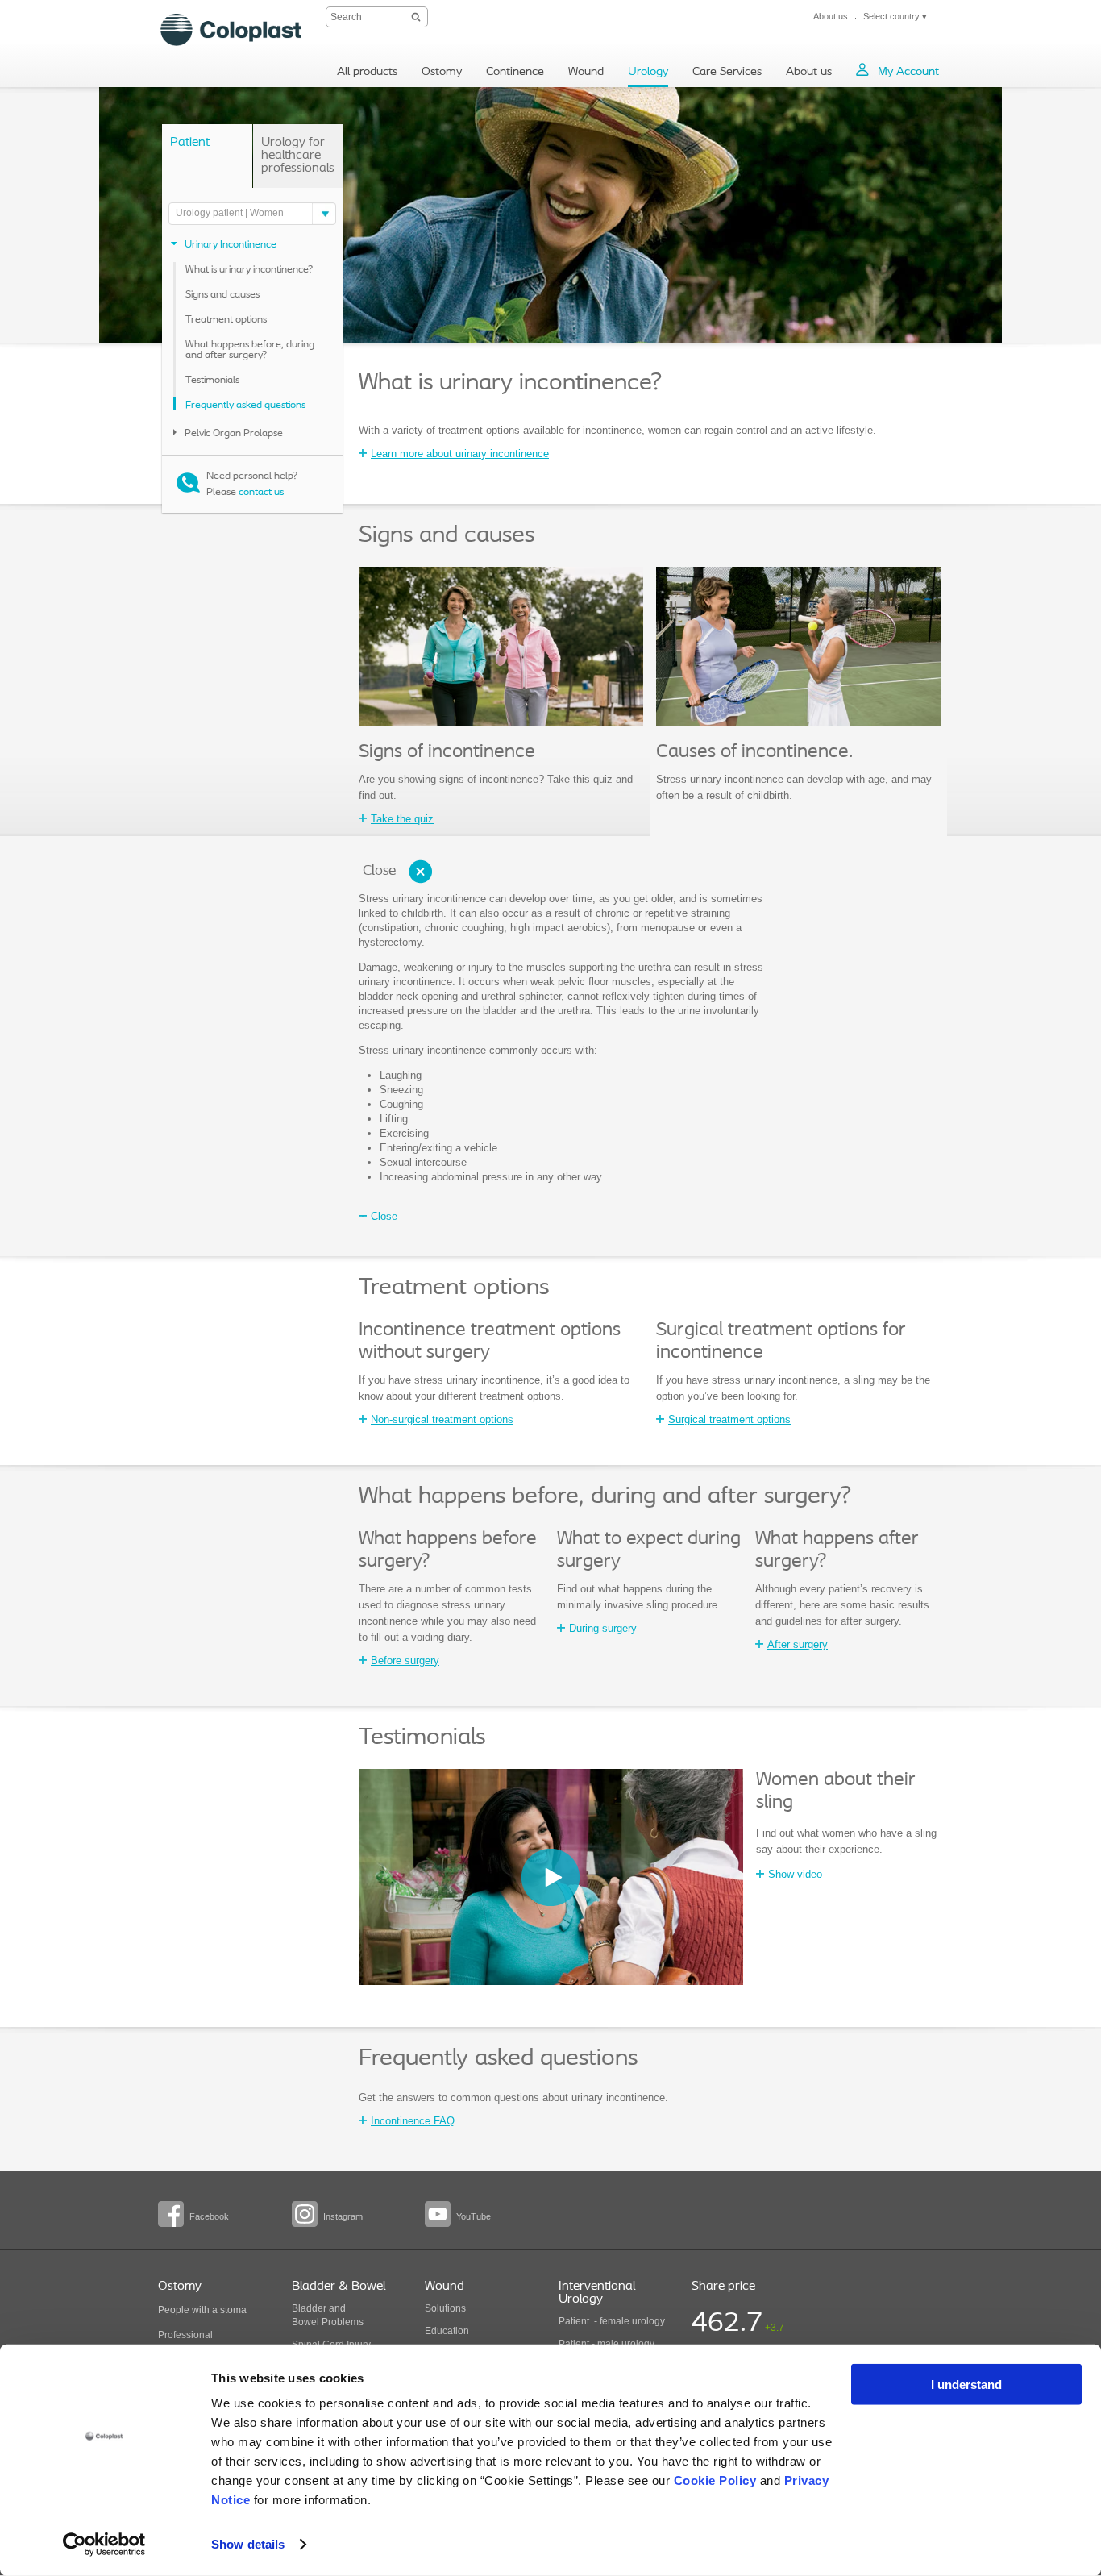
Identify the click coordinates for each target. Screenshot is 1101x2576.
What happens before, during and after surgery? (250, 350)
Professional (185, 2335)
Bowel (305, 2322)
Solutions (445, 2308)
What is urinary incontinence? (249, 270)
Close (379, 872)
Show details (248, 2544)
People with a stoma (202, 2310)
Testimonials (212, 380)
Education (447, 2331)
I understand (966, 2385)
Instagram (343, 2216)
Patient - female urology (612, 2321)
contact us (261, 492)
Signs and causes (222, 295)
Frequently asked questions (245, 405)
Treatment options (226, 320)
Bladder (309, 2308)
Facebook (209, 2216)
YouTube (474, 2216)
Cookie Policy (715, 2480)
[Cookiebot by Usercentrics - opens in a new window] (104, 2545)
